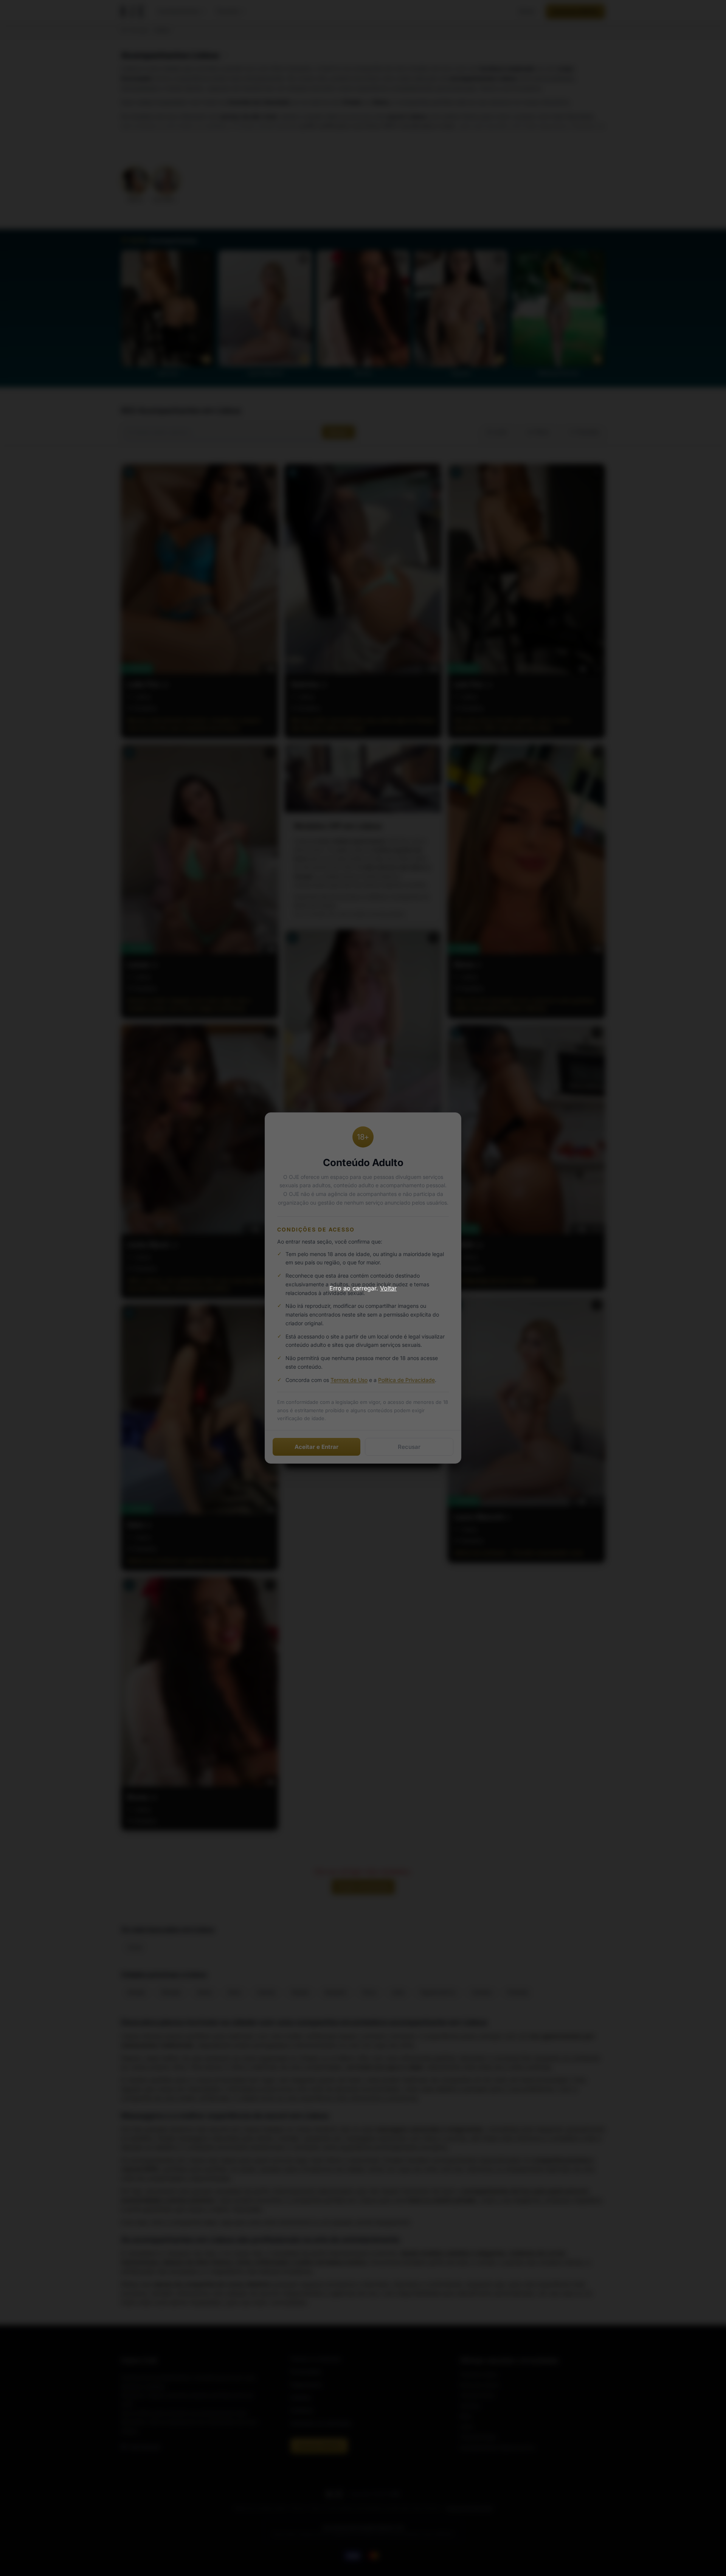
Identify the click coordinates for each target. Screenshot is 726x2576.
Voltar (388, 1288)
